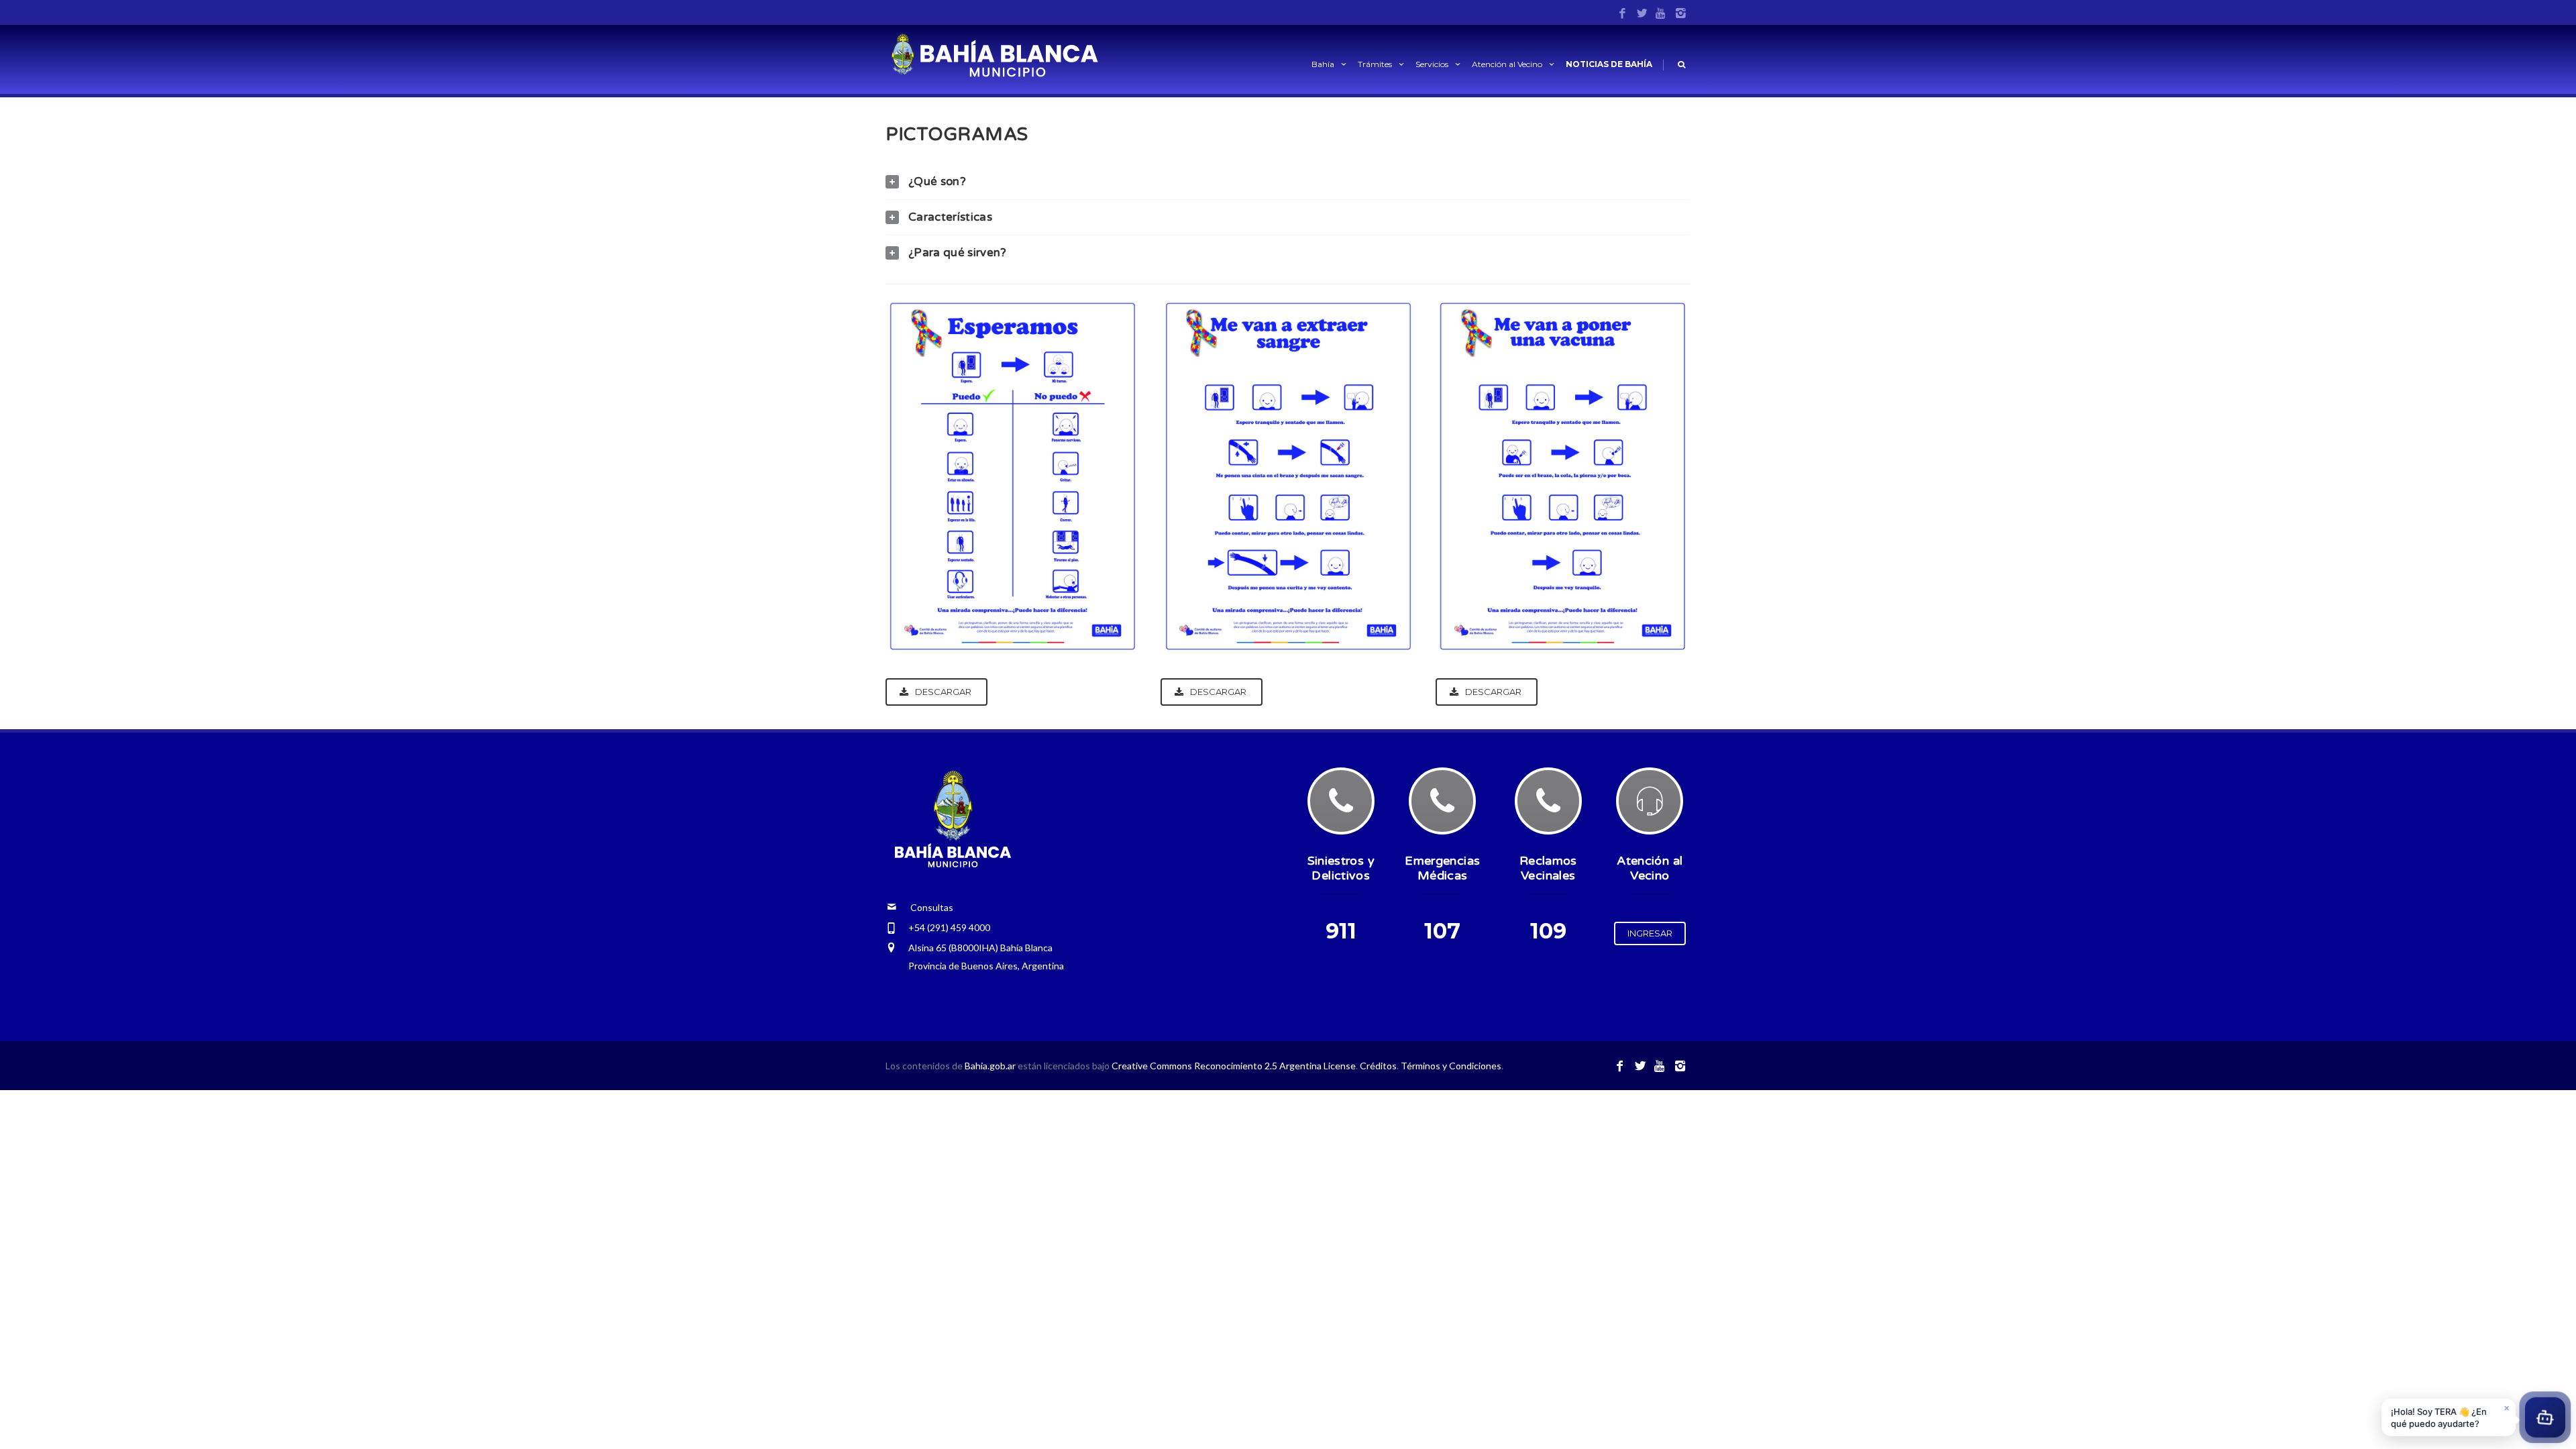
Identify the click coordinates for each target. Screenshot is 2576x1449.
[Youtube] (1661, 14)
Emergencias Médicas (1442, 868)
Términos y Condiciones (1451, 1066)
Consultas (925, 907)
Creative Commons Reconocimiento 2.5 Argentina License (1234, 1066)
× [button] (2507, 1404)
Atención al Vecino (1507, 64)
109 (1548, 931)
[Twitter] (1642, 14)
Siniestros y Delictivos (1341, 868)
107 (1442, 931)
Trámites (1375, 64)
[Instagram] (1681, 14)
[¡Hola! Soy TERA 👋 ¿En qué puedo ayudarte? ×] (2545, 1414)
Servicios (1432, 64)
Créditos (1378, 1066)
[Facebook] (1622, 14)
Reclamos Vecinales (1548, 868)
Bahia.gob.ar (991, 1066)
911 (1341, 931)
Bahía (1323, 64)
